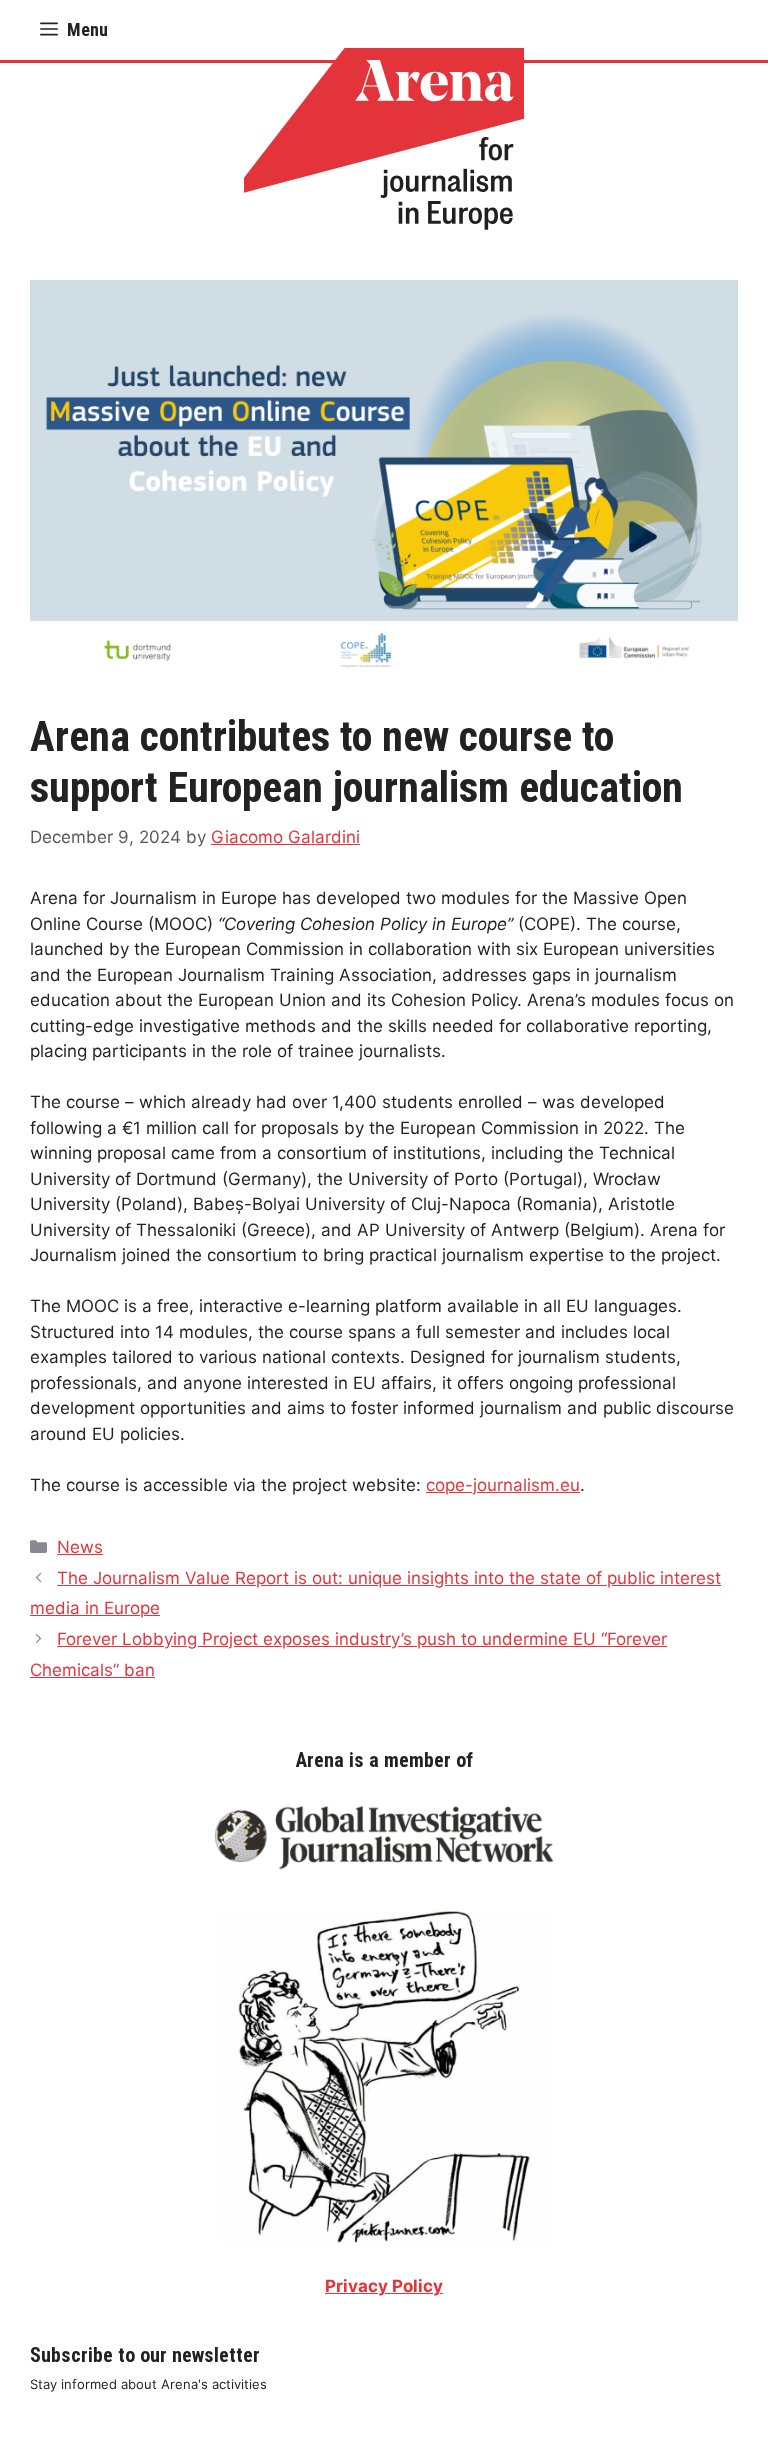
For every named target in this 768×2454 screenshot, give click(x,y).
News (80, 1547)
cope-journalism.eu (503, 1485)
